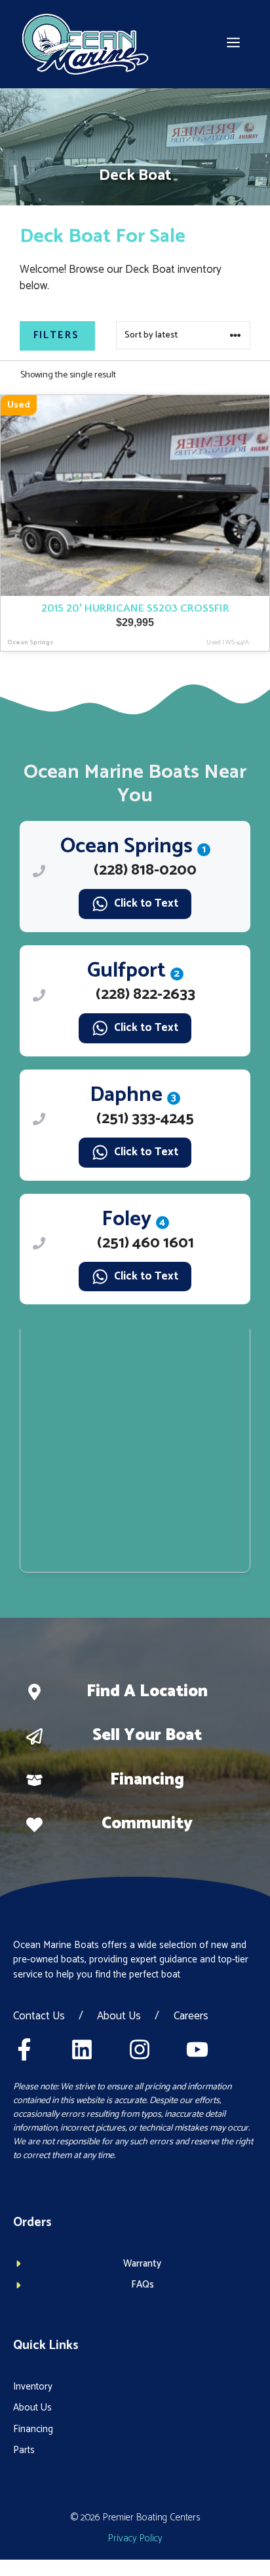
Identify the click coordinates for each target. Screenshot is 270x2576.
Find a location (147, 1692)
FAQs (143, 2285)
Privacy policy (135, 2538)
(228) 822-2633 (145, 995)
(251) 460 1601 (145, 1243)
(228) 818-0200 (145, 870)
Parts (24, 2450)
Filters (56, 335)
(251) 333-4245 (145, 1119)
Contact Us (39, 2017)
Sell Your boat (147, 1735)
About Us (119, 2017)
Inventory (33, 2387)
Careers (191, 2017)
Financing (147, 1780)
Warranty (142, 2264)
